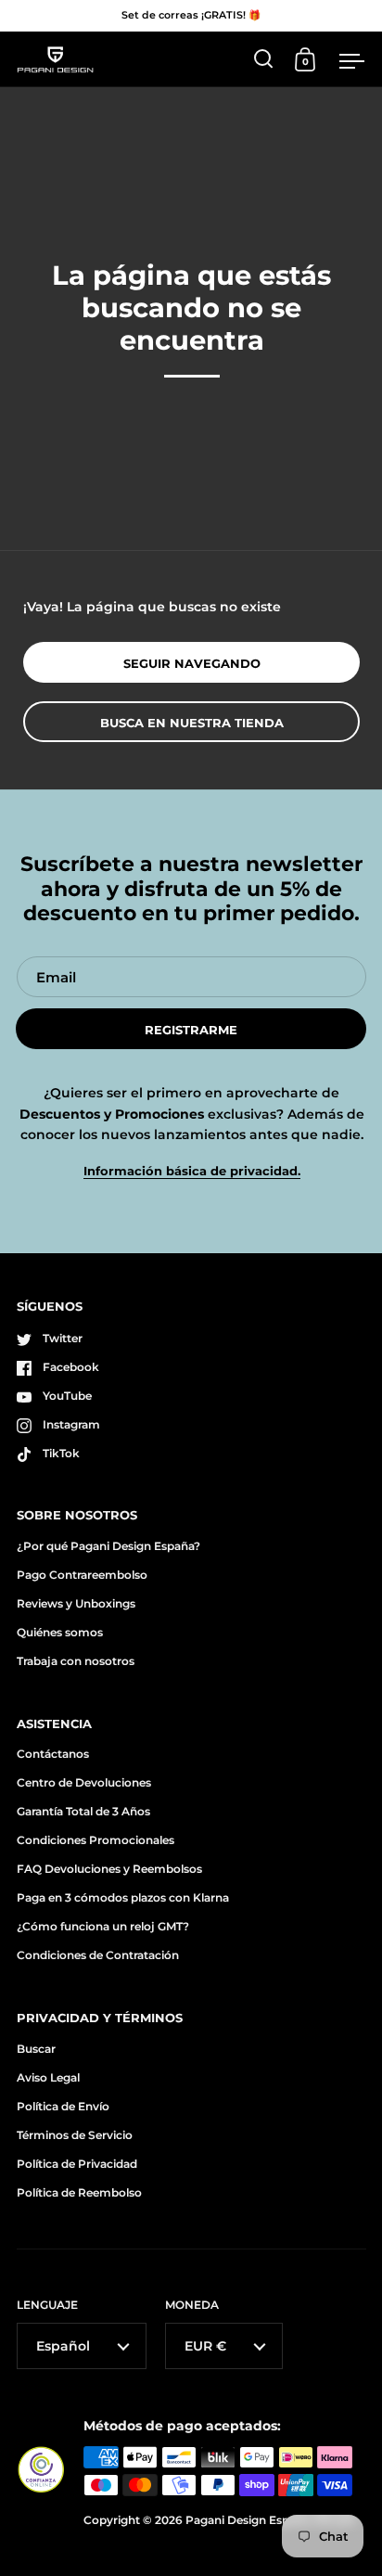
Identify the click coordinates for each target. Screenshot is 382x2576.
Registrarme (191, 1030)
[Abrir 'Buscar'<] (264, 59)
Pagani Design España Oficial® (271, 2520)
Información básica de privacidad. (192, 1171)
